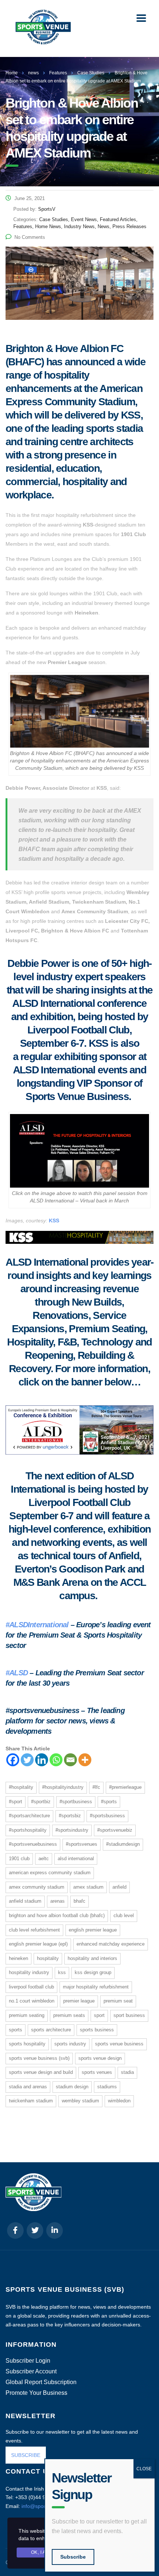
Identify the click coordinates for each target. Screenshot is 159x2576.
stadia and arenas (28, 2087)
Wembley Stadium (80, 2101)
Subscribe (73, 2557)
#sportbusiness (76, 1802)
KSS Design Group (93, 1972)
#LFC (96, 1787)
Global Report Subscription (41, 2382)
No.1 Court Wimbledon (32, 2001)
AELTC (44, 1859)
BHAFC (79, 1901)
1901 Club (19, 1859)
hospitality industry (29, 1972)
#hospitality (21, 1787)
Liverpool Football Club (31, 1987)
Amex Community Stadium (37, 1887)
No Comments (30, 237)
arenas (57, 1901)
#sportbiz (41, 1802)
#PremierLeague (125, 1787)
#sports (109, 1802)
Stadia (127, 2072)
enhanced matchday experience (111, 1944)
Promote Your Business (36, 2393)
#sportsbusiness (107, 1816)
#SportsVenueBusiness (33, 1844)
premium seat (118, 2001)
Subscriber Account (31, 2372)
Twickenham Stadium (31, 2101)
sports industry (70, 2044)
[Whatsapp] (56, 1760)
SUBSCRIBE (26, 2455)
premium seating (27, 2015)
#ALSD (17, 1673)
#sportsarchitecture (29, 1816)
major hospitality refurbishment (96, 1987)
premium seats (69, 2015)
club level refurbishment (34, 1930)
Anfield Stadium (25, 1901)
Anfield (119, 1887)
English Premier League (93, 1930)
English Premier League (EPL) (38, 1944)
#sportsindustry (72, 1830)
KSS (54, 1221)
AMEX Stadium (88, 1887)
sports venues (97, 2072)
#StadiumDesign (123, 1844)
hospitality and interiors (92, 1958)
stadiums (107, 2087)
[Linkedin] (42, 1760)
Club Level (124, 1915)
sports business (97, 2030)
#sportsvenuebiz (115, 1830)
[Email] (70, 1760)
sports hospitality (27, 2044)
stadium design (72, 2087)
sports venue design (100, 2058)
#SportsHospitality (28, 1830)
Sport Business (129, 2015)
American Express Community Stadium (50, 1873)
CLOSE (144, 2469)
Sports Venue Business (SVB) (39, 2058)
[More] (85, 1760)
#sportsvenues (82, 1844)
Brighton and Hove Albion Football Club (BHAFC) (57, 1915)
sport (99, 2015)
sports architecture (51, 2030)
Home (12, 73)
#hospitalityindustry (63, 1787)
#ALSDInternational (37, 1625)
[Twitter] (27, 1760)
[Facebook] (13, 1760)
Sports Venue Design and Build (41, 2072)
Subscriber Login (28, 2361)
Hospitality (48, 1958)
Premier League (79, 2001)
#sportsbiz (70, 1816)
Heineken (18, 1958)
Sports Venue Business (119, 2044)
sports (16, 2030)
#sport (16, 1802)
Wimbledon (119, 2101)
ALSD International (76, 1859)
